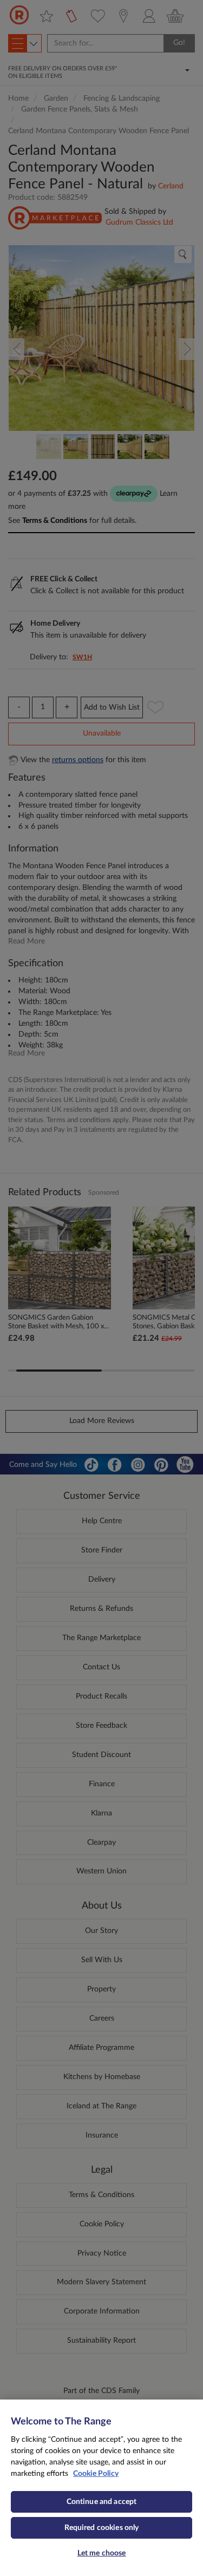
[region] (101, 2488)
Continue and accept (102, 2502)
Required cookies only (102, 2528)
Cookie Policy (96, 2474)
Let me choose (102, 2553)
